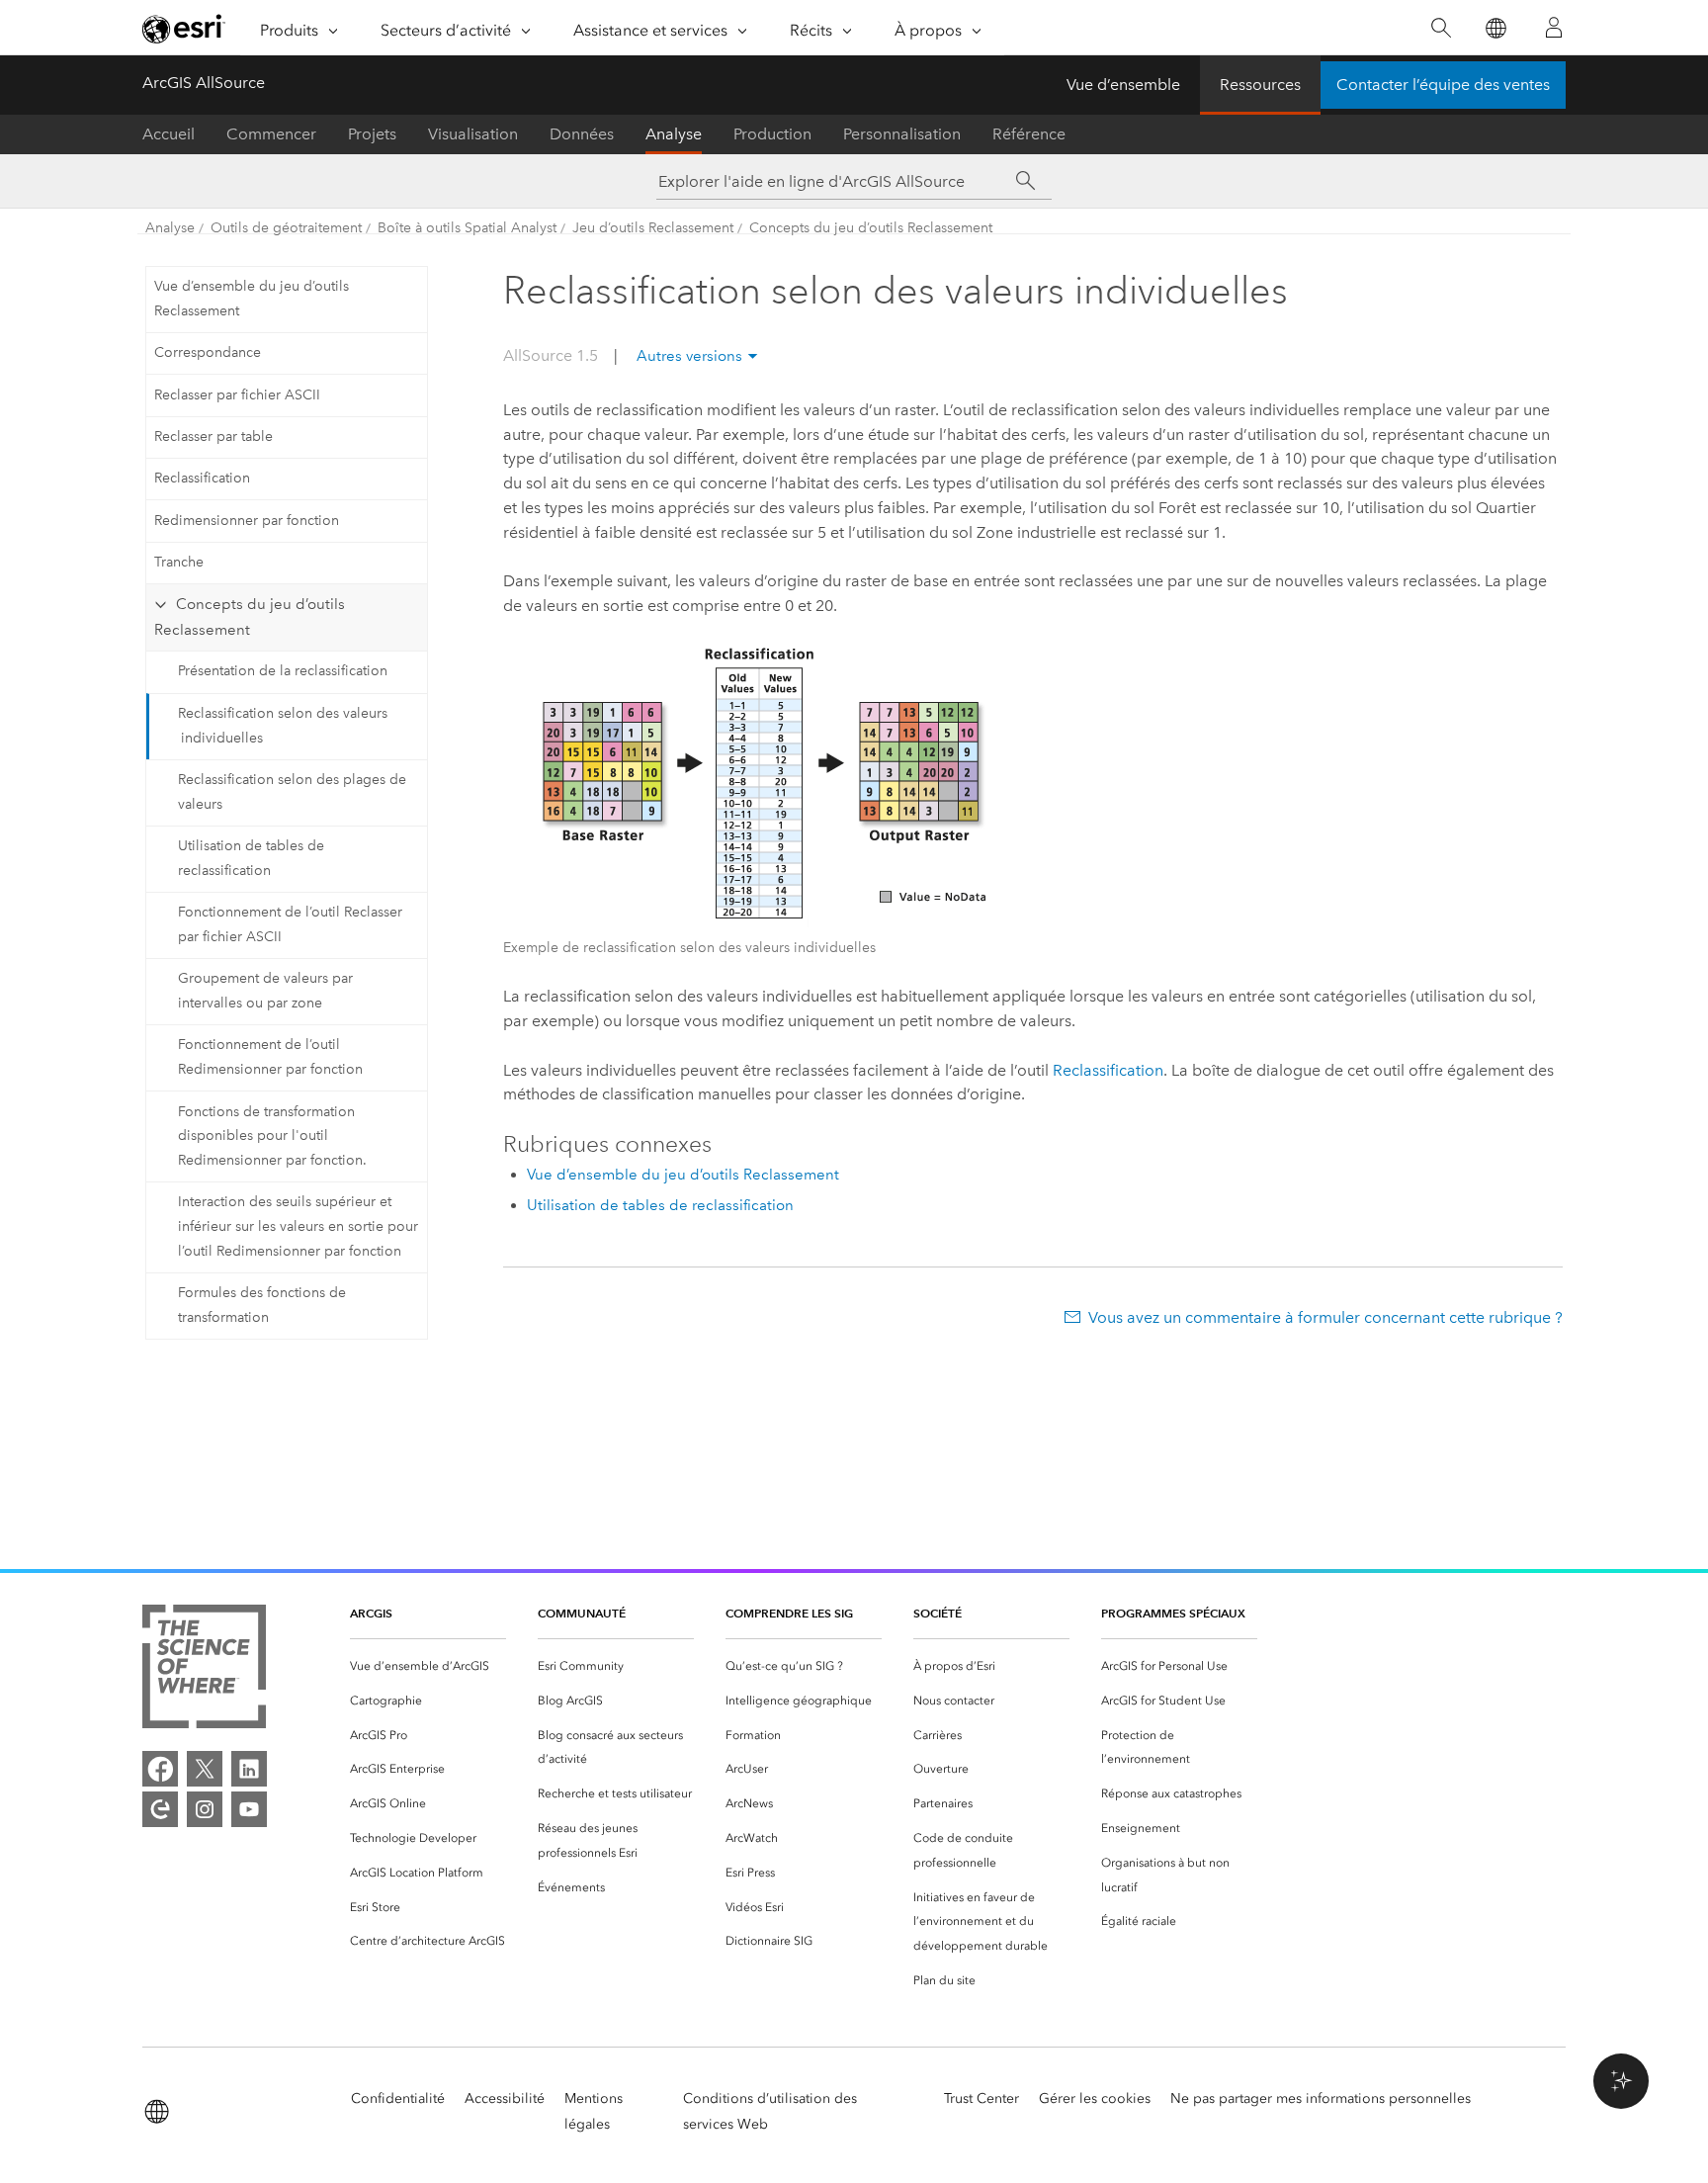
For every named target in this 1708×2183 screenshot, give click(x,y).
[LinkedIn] (249, 1769)
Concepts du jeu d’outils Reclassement (871, 228)
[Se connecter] (1554, 28)
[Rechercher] (1441, 28)
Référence (1029, 134)
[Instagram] (205, 1809)
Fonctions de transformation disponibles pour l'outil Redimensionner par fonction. (272, 1136)
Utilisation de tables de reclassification (251, 858)
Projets (372, 134)
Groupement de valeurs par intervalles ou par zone (265, 991)
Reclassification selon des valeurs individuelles (283, 726)
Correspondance (208, 352)
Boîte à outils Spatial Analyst (467, 228)
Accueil (169, 134)
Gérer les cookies (1095, 2098)
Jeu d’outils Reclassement (653, 228)
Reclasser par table (213, 437)
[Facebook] (160, 1769)
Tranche (179, 562)
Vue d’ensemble (1123, 85)
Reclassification (202, 478)
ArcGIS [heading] (371, 1613)
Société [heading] (938, 1613)
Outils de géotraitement (286, 228)
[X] (205, 1769)
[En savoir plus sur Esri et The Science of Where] (204, 1670)
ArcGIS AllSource (204, 83)
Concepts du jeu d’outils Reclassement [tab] (249, 617)
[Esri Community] (160, 1809)
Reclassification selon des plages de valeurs (292, 792)
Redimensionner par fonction (247, 521)
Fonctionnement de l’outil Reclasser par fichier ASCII (290, 924)
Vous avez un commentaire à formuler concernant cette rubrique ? (1325, 1317)
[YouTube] (249, 1809)
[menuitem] (428, 1666)
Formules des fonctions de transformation (262, 1305)
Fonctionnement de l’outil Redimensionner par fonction (270, 1057)
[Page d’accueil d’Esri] (184, 29)
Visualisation (473, 134)
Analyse (674, 134)
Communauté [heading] (582, 1613)
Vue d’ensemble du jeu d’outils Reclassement (252, 299)
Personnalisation (902, 134)
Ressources (1260, 85)
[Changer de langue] (1495, 28)
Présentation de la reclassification (283, 671)
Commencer (271, 134)
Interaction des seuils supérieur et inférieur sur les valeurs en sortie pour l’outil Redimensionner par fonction (298, 1226)
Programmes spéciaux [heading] (1173, 1613)
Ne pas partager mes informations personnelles (1321, 2098)
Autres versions (689, 356)
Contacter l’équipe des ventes (1443, 85)
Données (582, 134)
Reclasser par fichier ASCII (237, 395)
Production (772, 134)
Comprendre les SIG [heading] (789, 1613)
